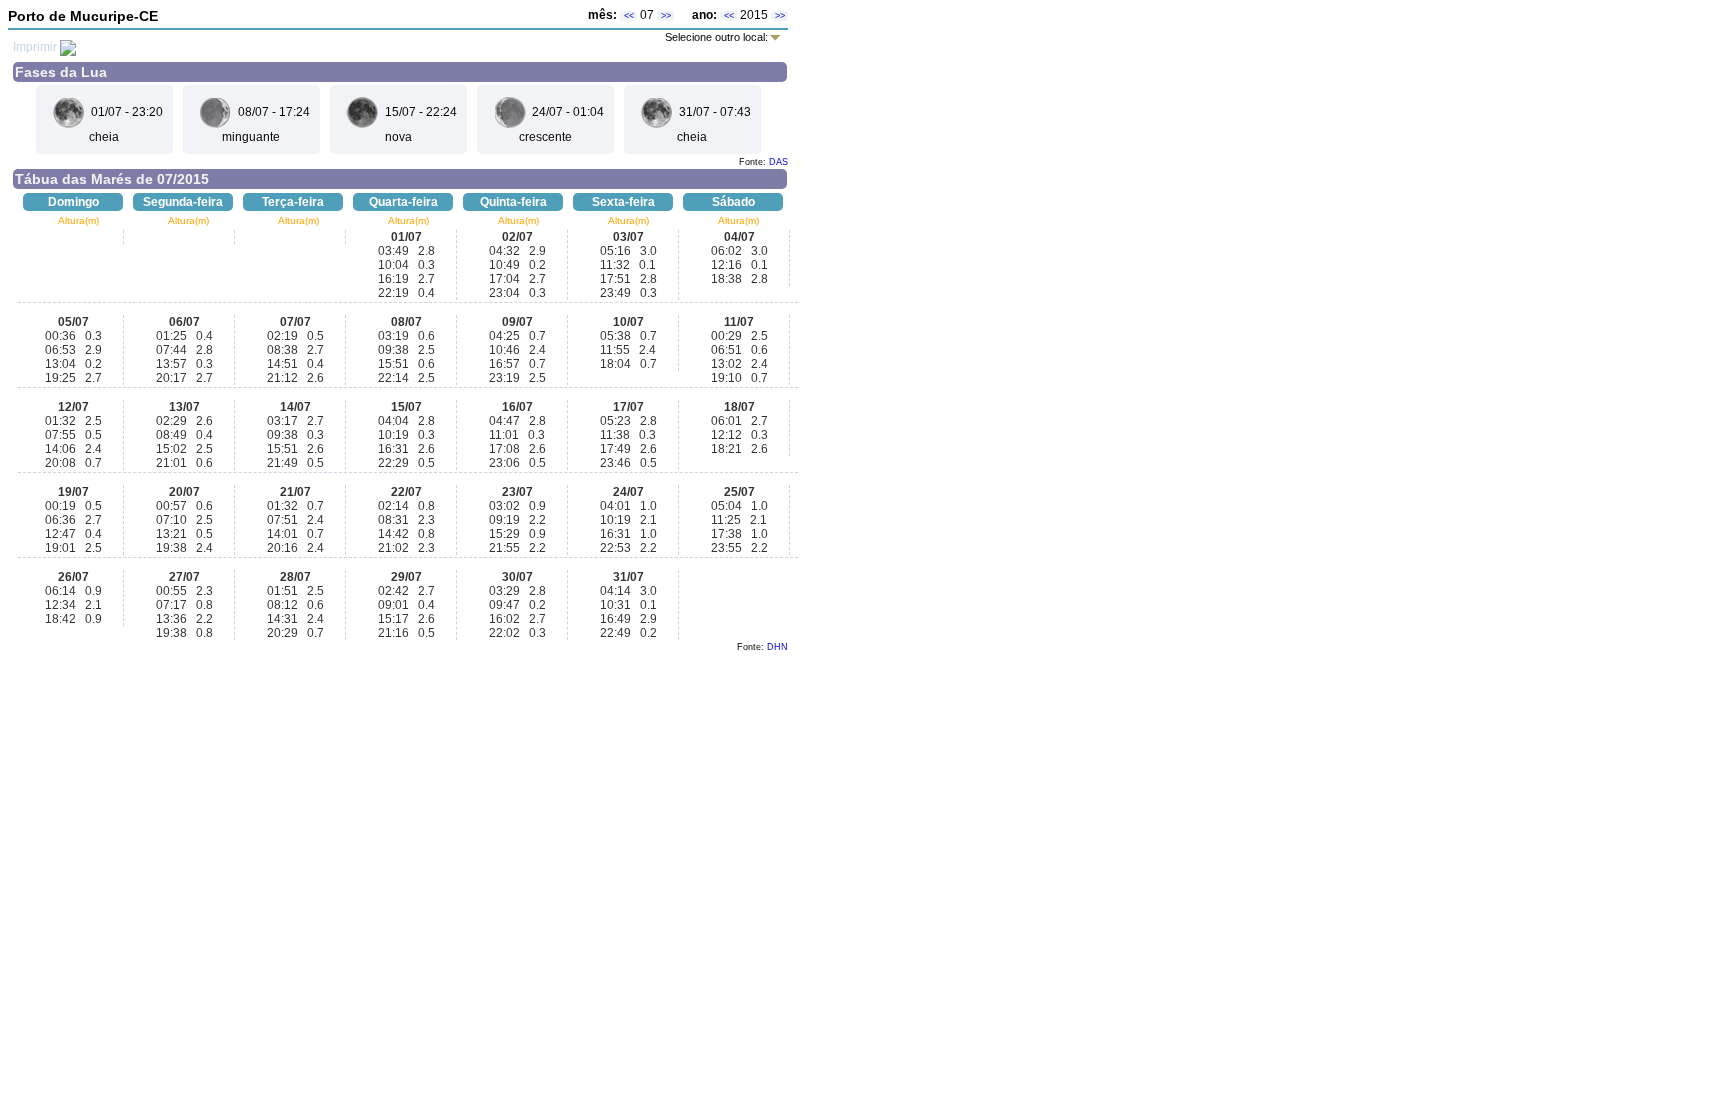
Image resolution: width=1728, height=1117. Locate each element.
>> (666, 16)
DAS (778, 162)
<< (629, 16)
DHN (777, 647)
